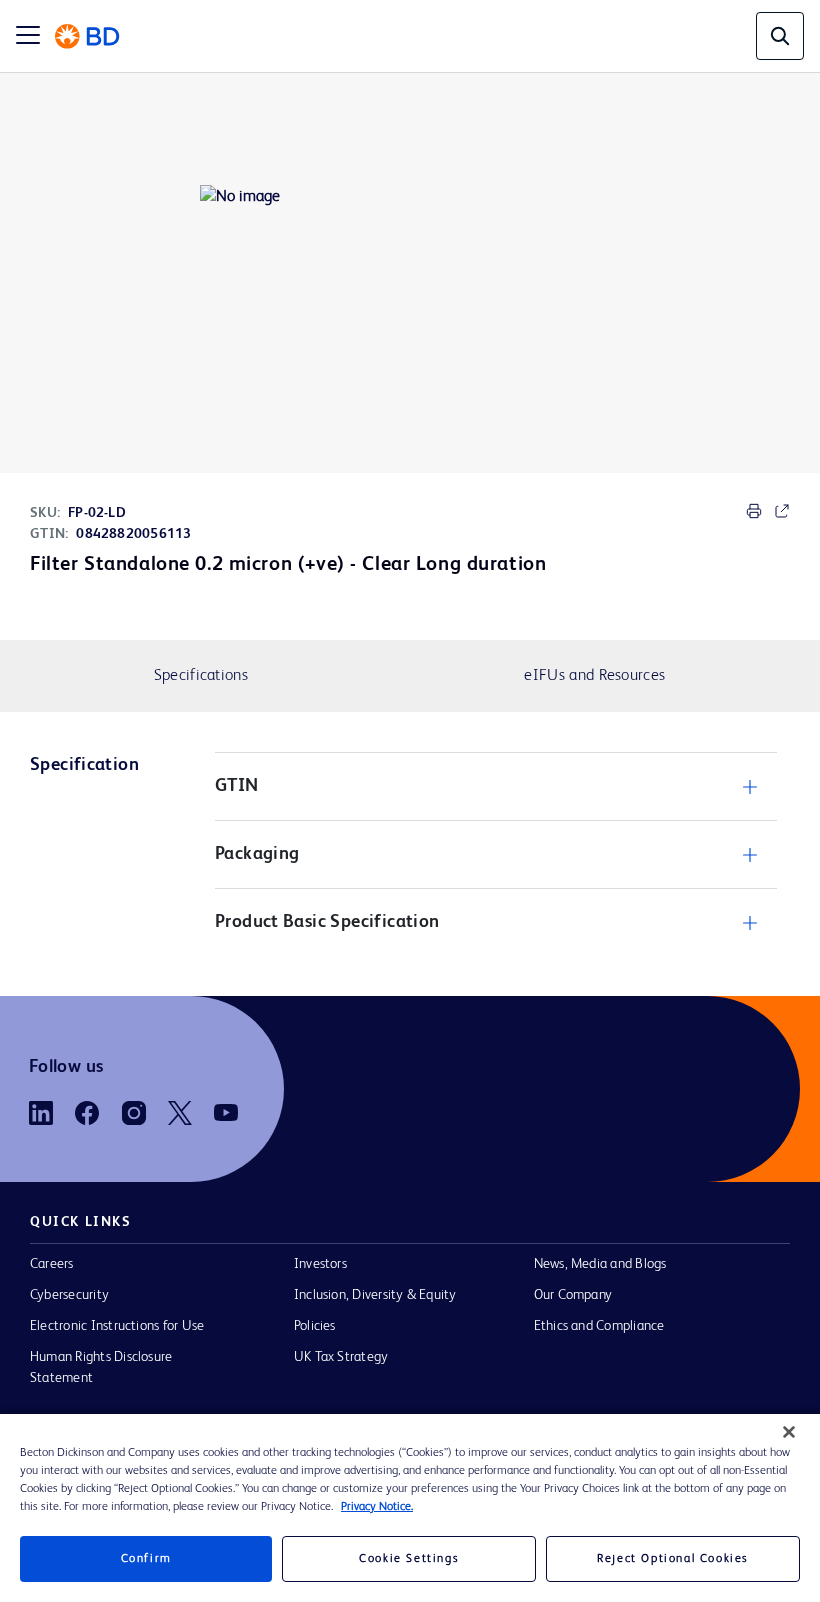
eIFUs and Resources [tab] (594, 676)
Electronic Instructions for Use (117, 1326)
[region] (410, 1508)
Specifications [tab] (201, 676)
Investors (320, 1264)
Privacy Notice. (377, 1507)
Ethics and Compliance (599, 1326)
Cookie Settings (409, 1559)
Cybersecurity (69, 1295)
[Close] (789, 1432)
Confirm (146, 1559)
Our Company (573, 1295)
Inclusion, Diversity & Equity (375, 1295)
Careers (52, 1264)
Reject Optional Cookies (673, 1559)
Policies (315, 1326)
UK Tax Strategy (341, 1357)
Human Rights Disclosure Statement (101, 1367)
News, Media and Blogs (600, 1264)
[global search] (780, 36)
